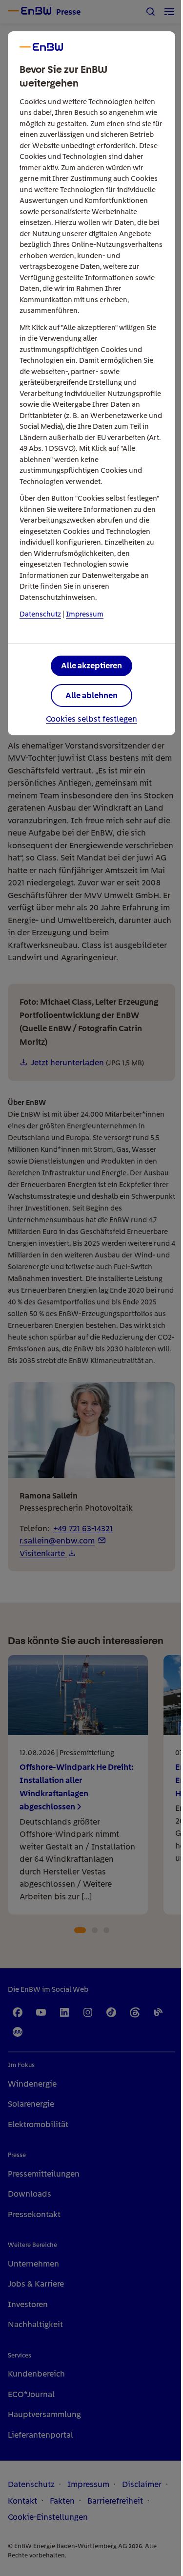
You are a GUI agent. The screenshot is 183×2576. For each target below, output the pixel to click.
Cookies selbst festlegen (91, 719)
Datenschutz (40, 614)
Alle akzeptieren (91, 665)
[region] (91, 1288)
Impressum (85, 614)
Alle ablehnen (91, 695)
